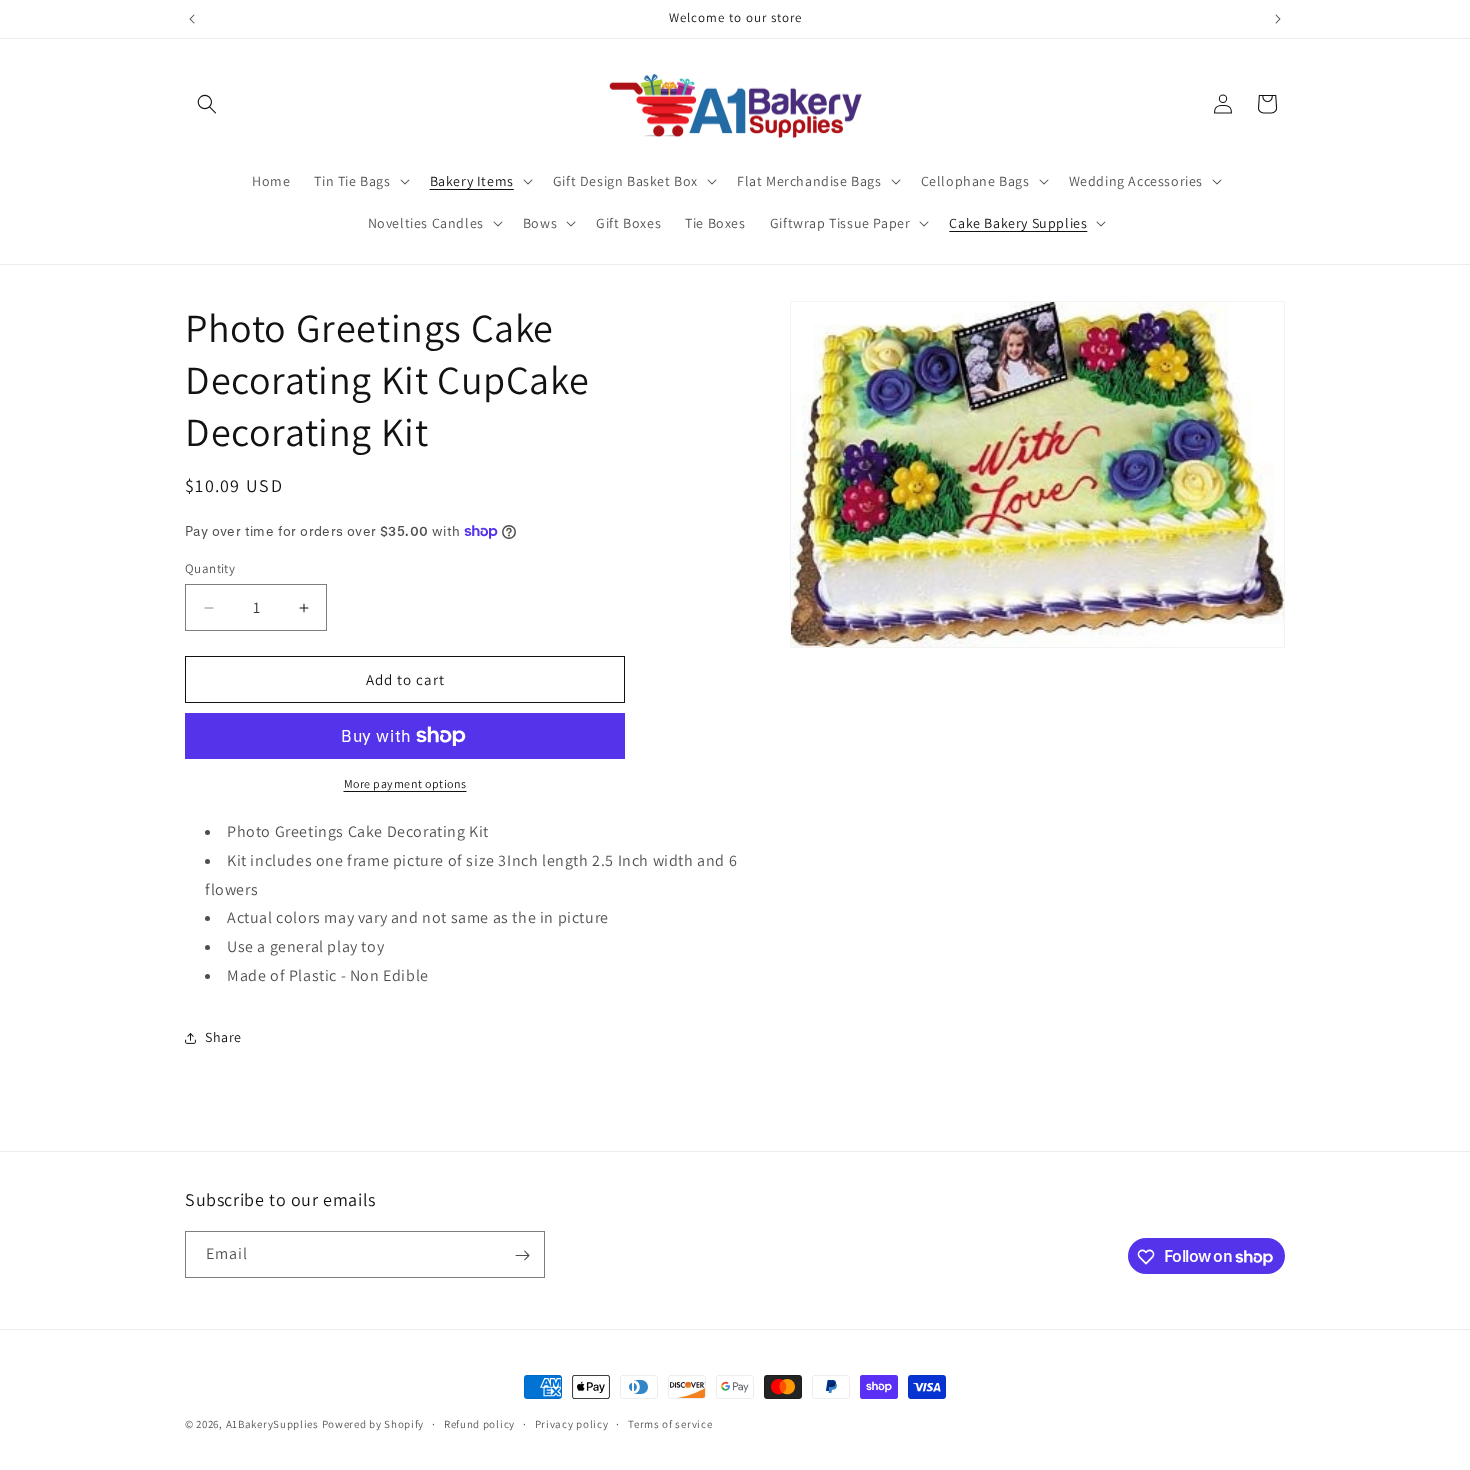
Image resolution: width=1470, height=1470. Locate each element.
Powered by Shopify (373, 1424)
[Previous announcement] (192, 19)
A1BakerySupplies (272, 1424)
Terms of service (670, 1423)
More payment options (405, 783)
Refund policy (479, 1423)
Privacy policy (572, 1423)
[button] (207, 104)
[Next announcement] (1278, 19)
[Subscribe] (522, 1255)
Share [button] (223, 1037)
